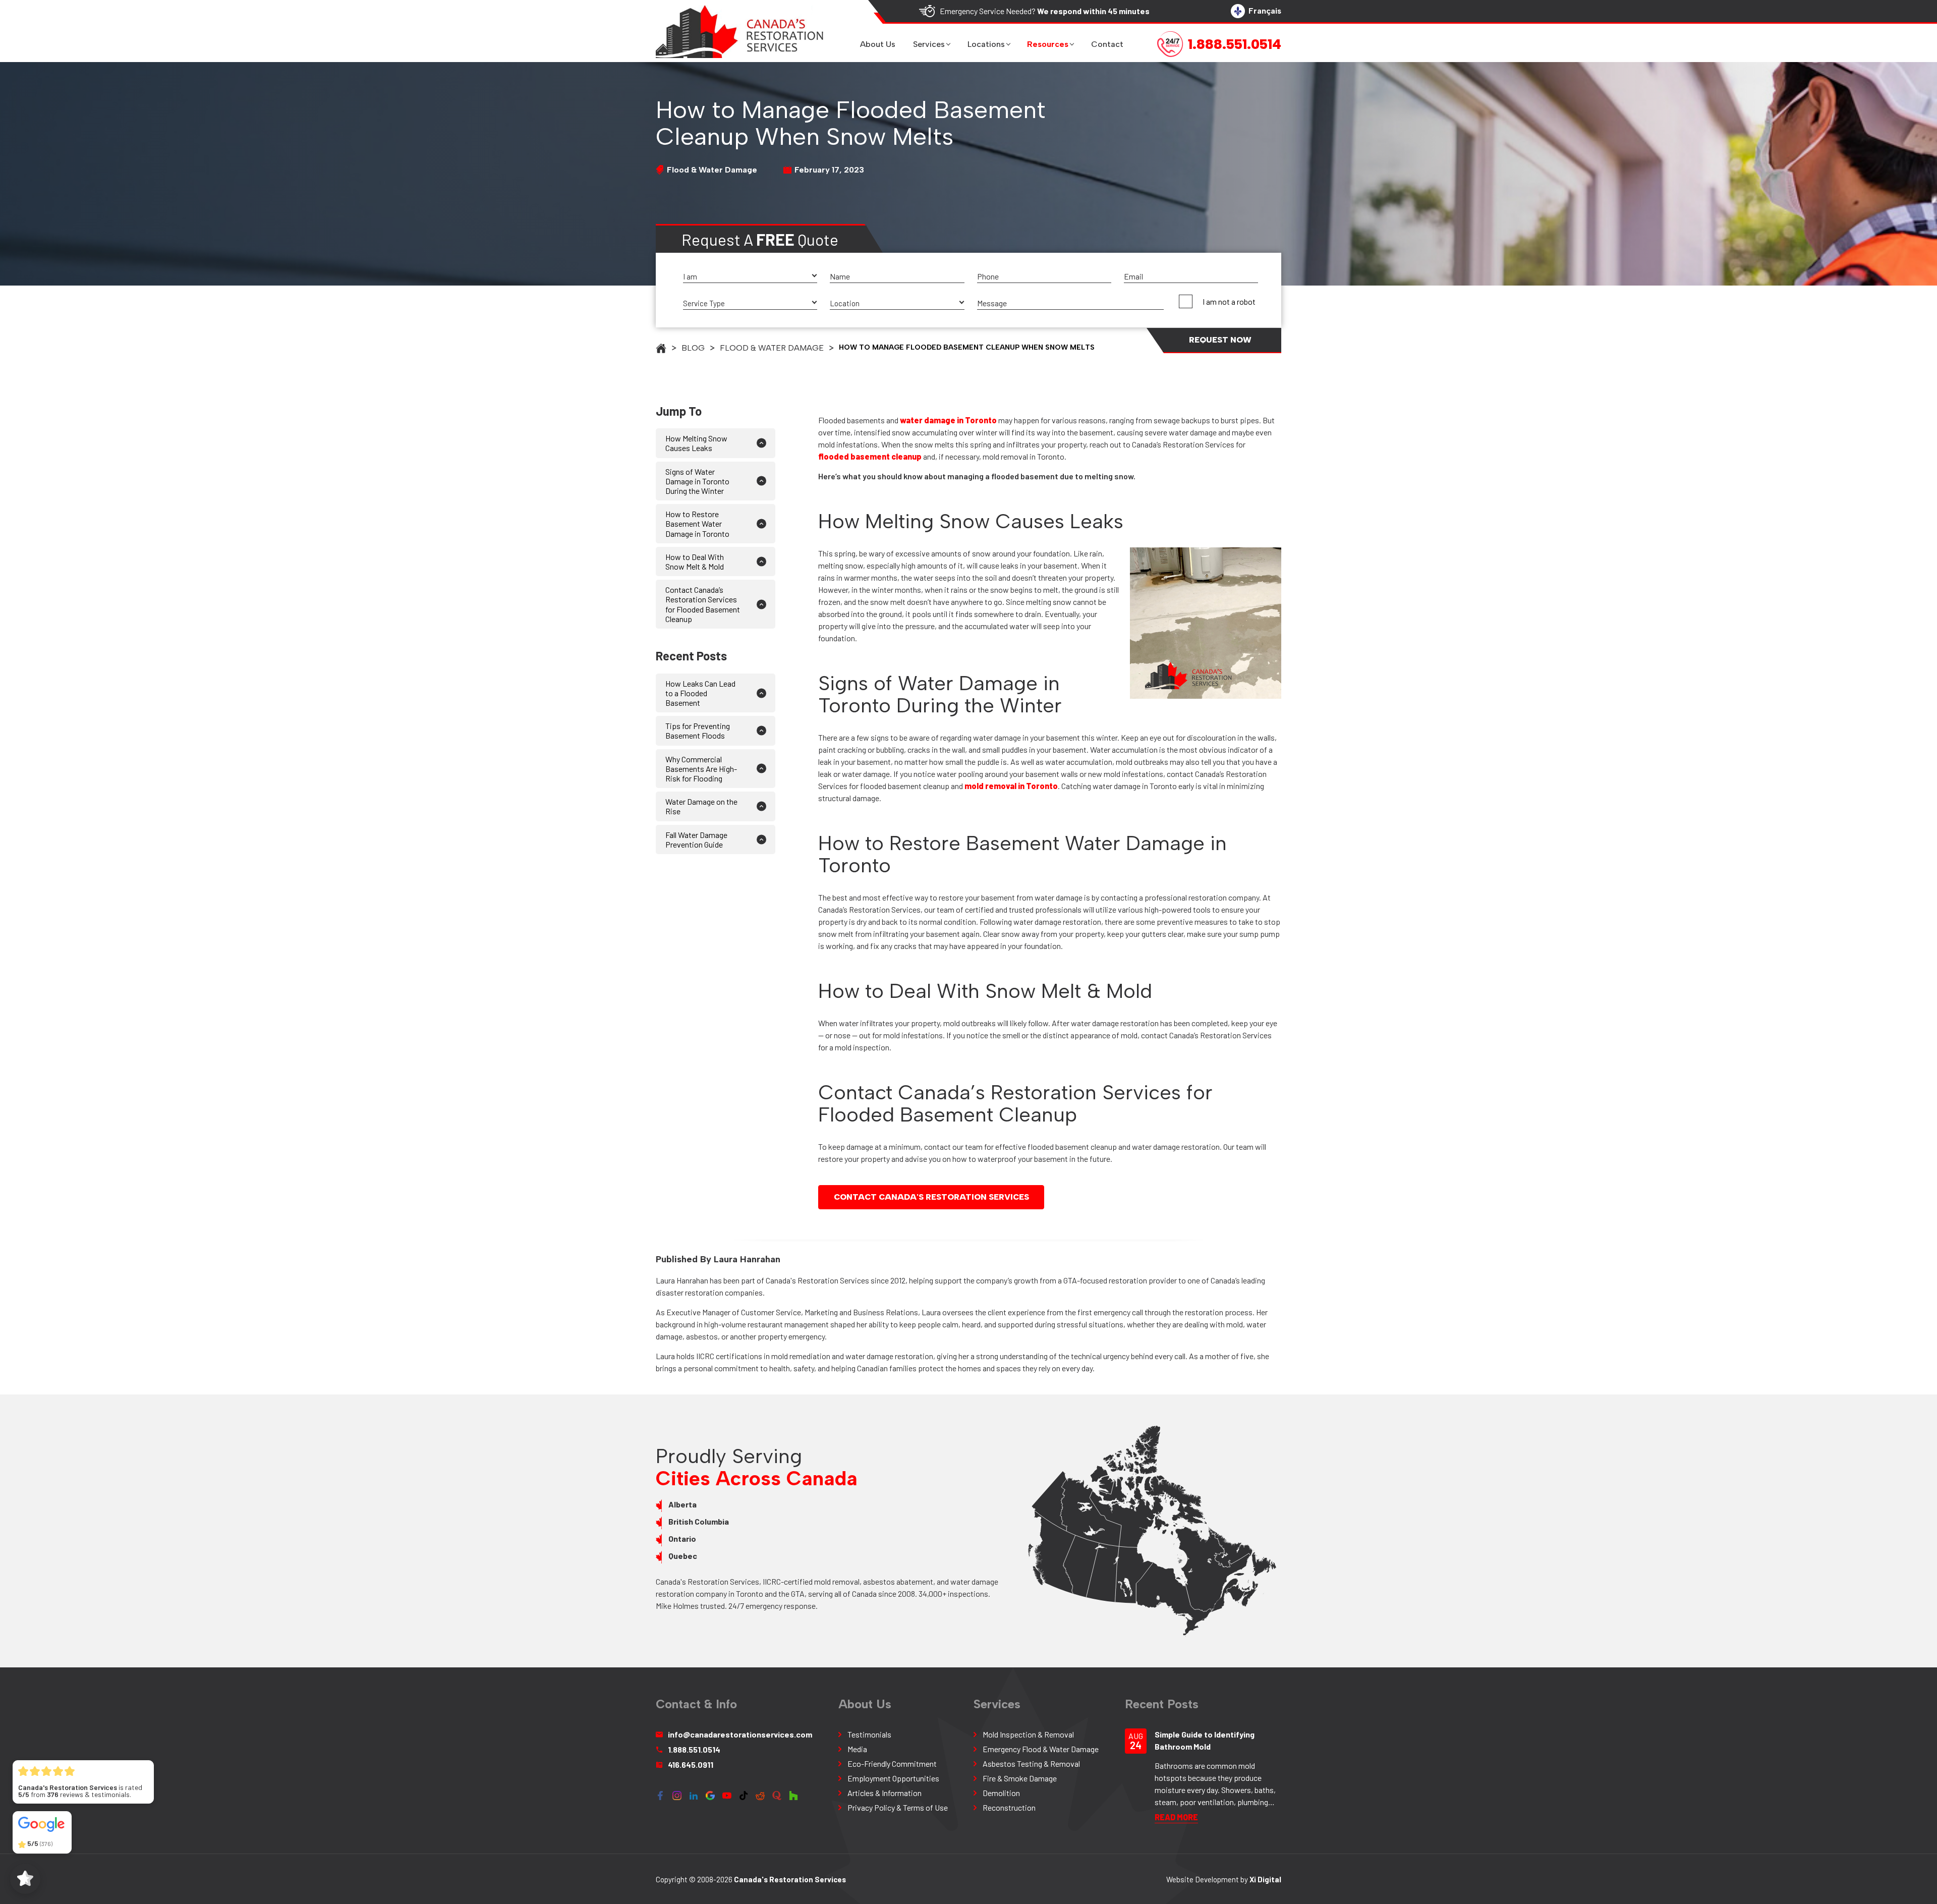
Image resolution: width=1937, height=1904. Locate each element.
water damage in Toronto (948, 420)
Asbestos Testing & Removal (1031, 1763)
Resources (1048, 44)
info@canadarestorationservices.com (740, 1734)
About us (878, 44)
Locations (986, 44)
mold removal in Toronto (1011, 786)
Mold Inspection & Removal (1028, 1734)
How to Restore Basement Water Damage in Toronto (697, 523)
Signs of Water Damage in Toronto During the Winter (697, 481)
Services (929, 44)
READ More (1176, 1817)
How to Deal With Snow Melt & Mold (695, 562)
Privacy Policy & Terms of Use (898, 1807)
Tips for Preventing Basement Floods (698, 731)
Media (857, 1749)
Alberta (682, 1504)
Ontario (682, 1538)
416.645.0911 (691, 1765)
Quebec (683, 1556)
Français (1265, 11)
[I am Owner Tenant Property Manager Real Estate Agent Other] (750, 277)
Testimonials (869, 1734)
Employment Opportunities (893, 1778)
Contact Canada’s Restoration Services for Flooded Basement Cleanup (703, 604)
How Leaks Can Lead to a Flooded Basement (700, 693)
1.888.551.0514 (694, 1749)
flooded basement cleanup (870, 456)
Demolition (1001, 1793)
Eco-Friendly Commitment (892, 1763)
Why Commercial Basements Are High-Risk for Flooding (701, 769)
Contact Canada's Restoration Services (931, 1197)
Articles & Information (885, 1793)
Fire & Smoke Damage (1020, 1778)
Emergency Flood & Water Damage (1041, 1749)
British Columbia (699, 1521)
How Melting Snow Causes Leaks (696, 443)
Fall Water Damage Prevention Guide (696, 839)
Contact (1107, 44)
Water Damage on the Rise (701, 806)
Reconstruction (1009, 1807)
